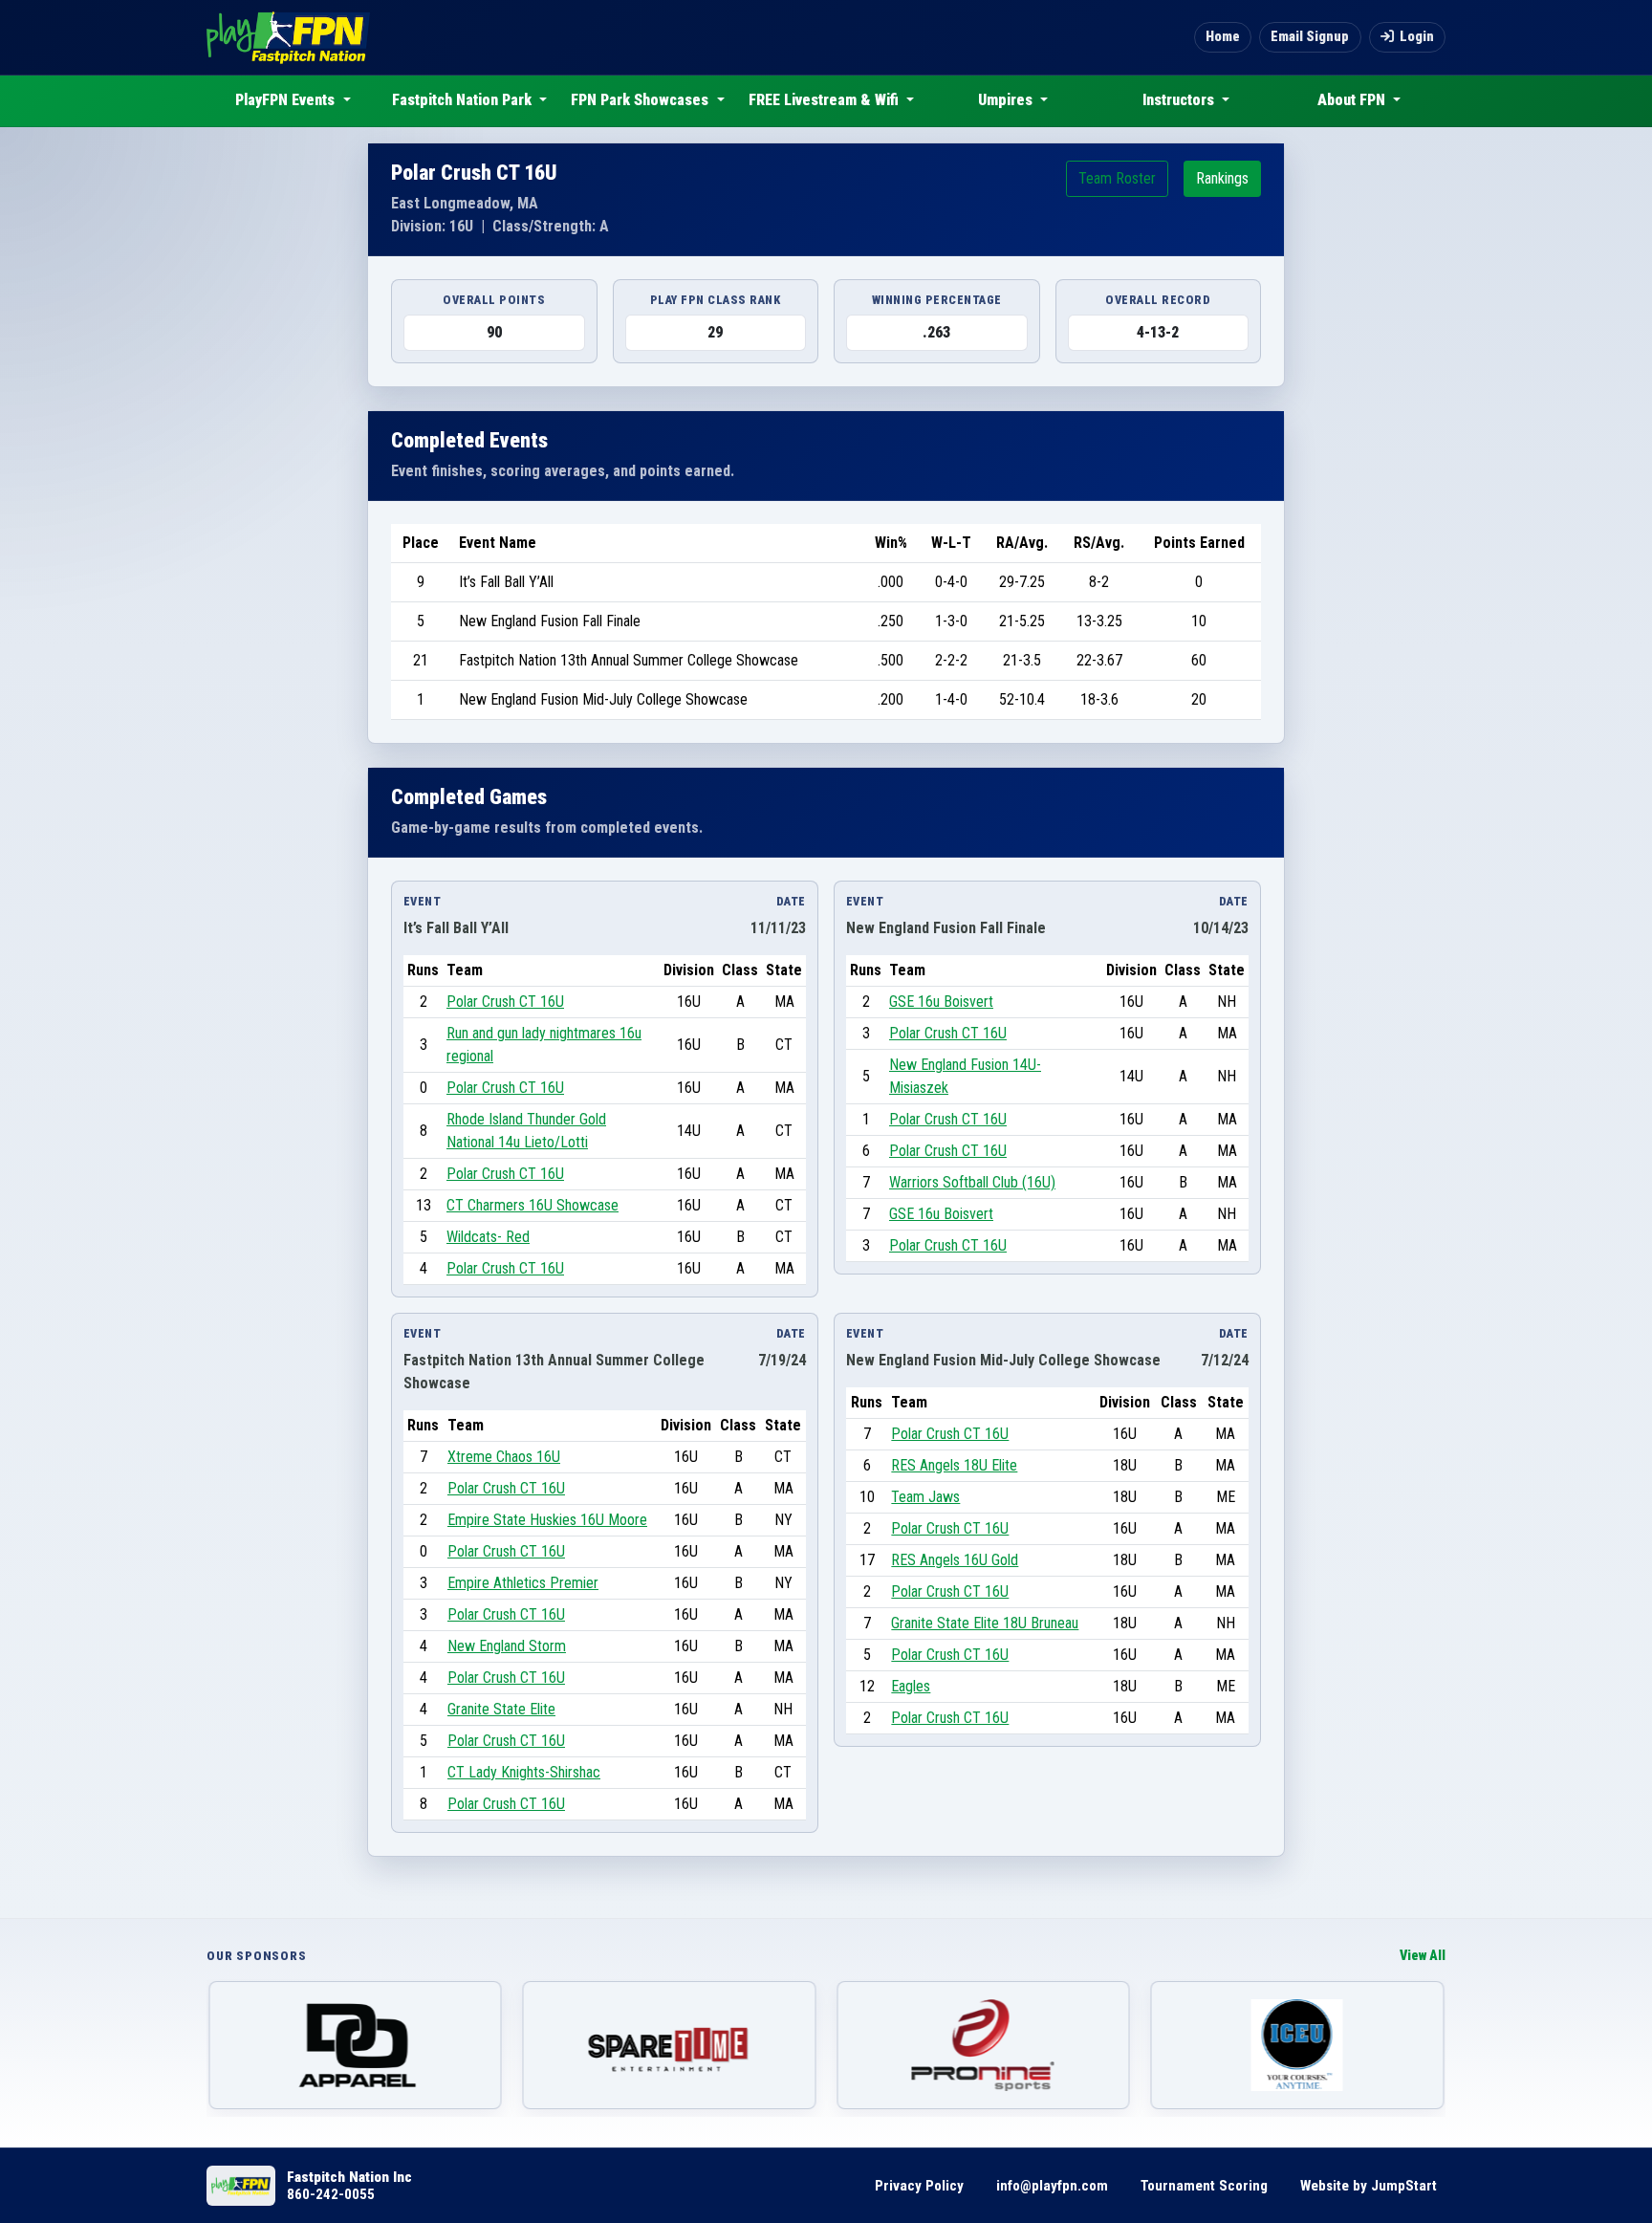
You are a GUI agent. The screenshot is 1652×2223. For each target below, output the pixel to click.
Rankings (1222, 178)
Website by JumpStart (1369, 2186)
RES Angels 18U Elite (954, 1465)
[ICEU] (1298, 2045)
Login (1417, 37)
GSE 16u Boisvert (941, 1002)
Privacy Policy (919, 2186)
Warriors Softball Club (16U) (972, 1182)
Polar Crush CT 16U (505, 1002)
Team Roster (1117, 178)
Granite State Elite (501, 1709)
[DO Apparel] (355, 2045)
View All (1423, 1956)
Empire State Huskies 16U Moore (547, 1520)
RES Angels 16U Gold (955, 1560)
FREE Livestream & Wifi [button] (826, 100)
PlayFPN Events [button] (287, 100)
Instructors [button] (1180, 100)
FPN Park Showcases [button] (641, 100)
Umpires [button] (1007, 100)
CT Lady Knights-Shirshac (524, 1772)
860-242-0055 (331, 2194)
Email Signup (1310, 37)
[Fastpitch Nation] (288, 37)
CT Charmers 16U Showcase (533, 1205)
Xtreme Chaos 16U (504, 1457)
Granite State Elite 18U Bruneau (985, 1623)
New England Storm (507, 1646)
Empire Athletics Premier (523, 1583)
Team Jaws (925, 1497)
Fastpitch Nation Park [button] (464, 100)
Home (1223, 37)
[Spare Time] (670, 2045)
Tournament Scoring (1204, 2186)
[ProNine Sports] (983, 2045)
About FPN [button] (1353, 100)
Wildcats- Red (488, 1237)
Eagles (911, 1686)
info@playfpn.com (1052, 2186)
